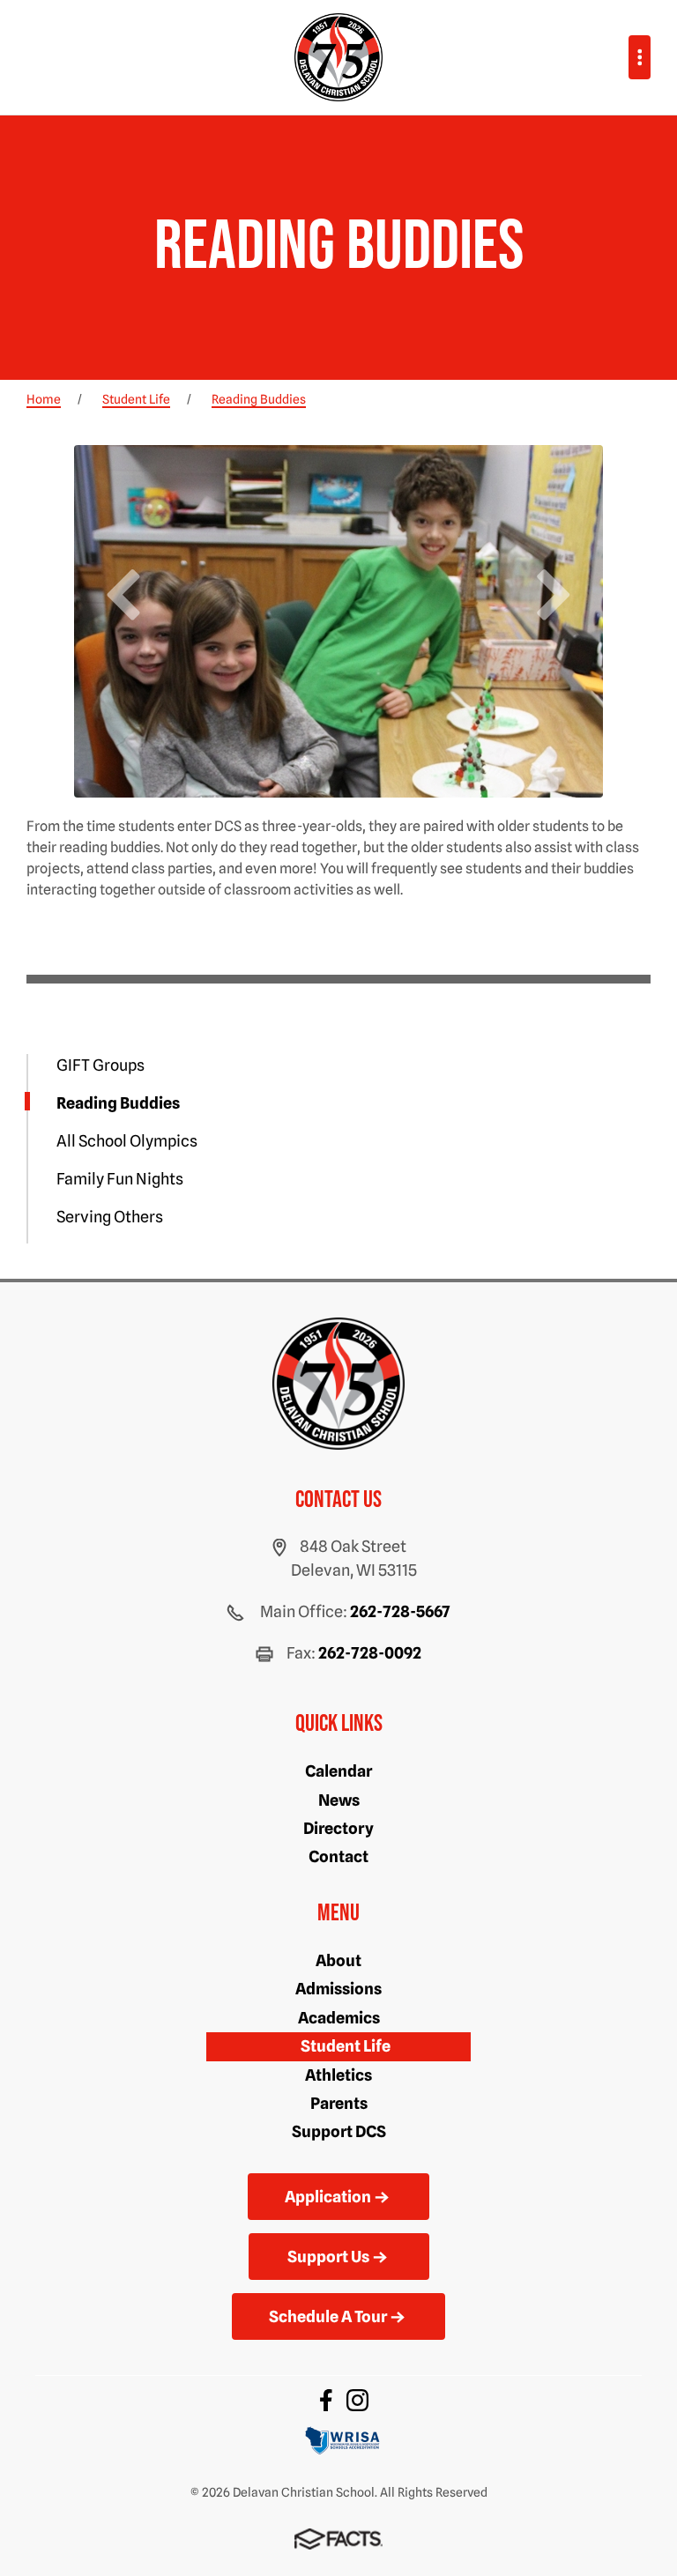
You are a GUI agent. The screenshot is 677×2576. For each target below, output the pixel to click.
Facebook (326, 2400)
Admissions (338, 1989)
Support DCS (339, 2131)
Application (328, 2197)
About (338, 1960)
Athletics (338, 2075)
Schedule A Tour (328, 2316)
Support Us (328, 2257)
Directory (338, 1828)
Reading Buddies (118, 1103)
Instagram (357, 2400)
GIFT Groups (100, 1065)
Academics (339, 2018)
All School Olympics (127, 1141)
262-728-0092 (370, 1653)
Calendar (338, 1771)
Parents (339, 2103)
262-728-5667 (400, 1611)
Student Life (346, 2046)
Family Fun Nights (120, 1179)
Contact (338, 1856)
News (339, 1800)
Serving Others (110, 1217)
